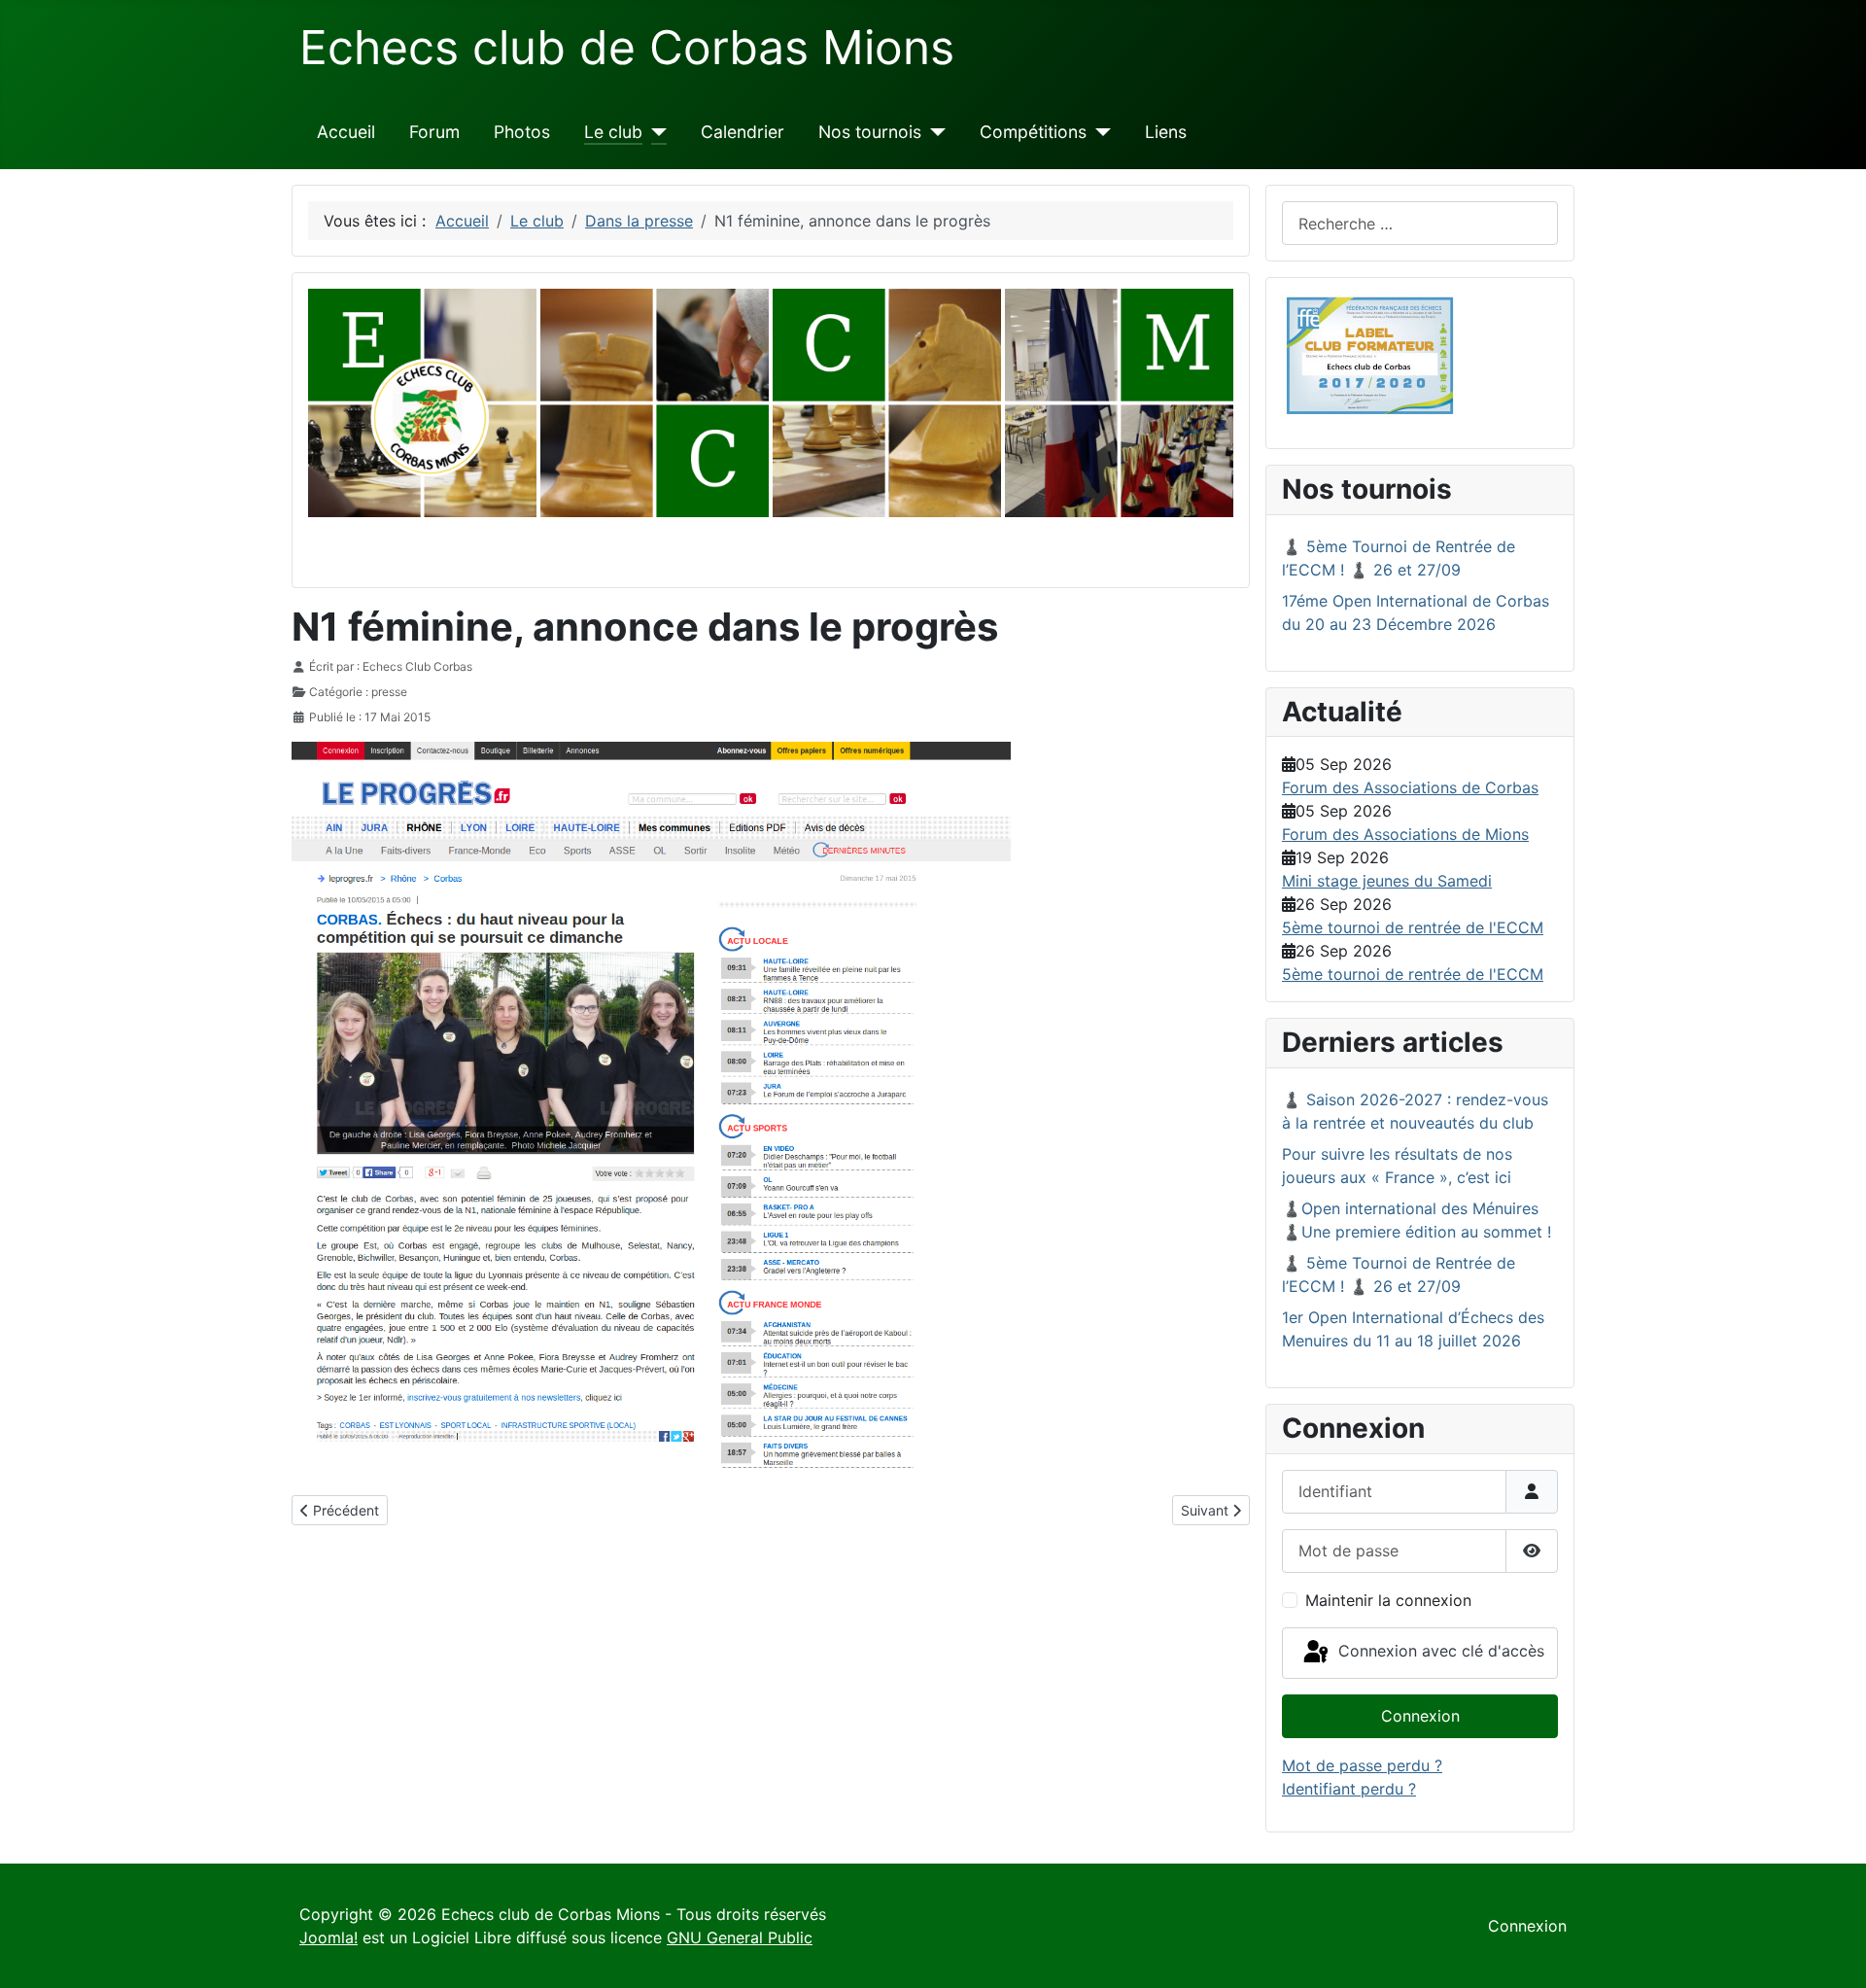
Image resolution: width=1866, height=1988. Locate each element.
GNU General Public (740, 1937)
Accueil (346, 132)
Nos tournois (870, 132)
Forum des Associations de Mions (1405, 834)
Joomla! (328, 1937)
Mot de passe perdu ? (1362, 1765)
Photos (522, 132)
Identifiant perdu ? (1349, 1789)
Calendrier (743, 132)
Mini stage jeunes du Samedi (1387, 881)
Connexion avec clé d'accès (1439, 1652)
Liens (1166, 132)
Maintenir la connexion (1388, 1600)
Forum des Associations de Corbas (1410, 787)
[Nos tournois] (933, 132)
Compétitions (1033, 132)
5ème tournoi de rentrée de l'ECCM (1413, 927)
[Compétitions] (1099, 132)
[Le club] (655, 132)
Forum (434, 132)
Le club (613, 132)
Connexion (1420, 1716)
